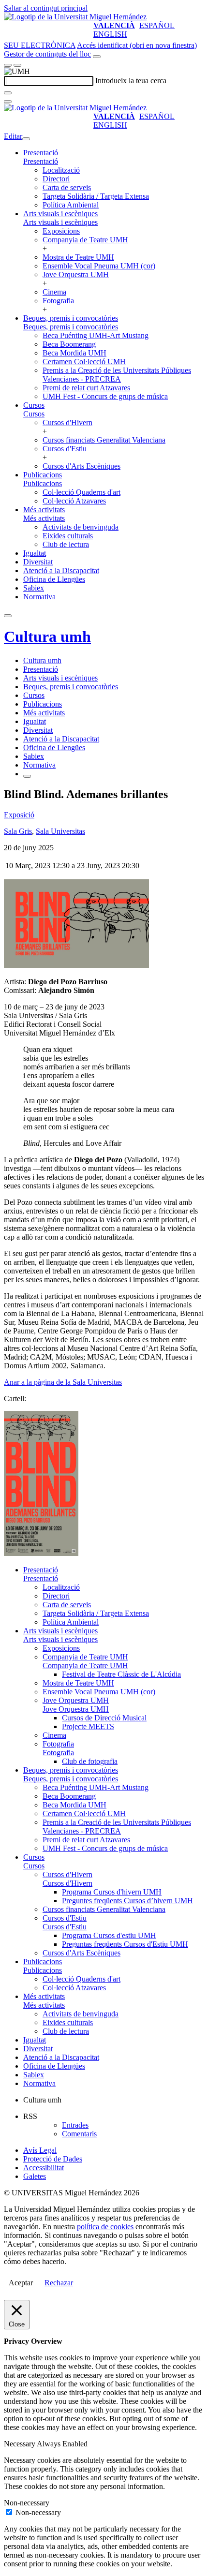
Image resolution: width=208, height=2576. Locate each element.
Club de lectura (66, 544)
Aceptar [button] (21, 2283)
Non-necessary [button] (27, 2503)
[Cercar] (8, 93)
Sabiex (34, 588)
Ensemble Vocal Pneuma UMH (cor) (99, 266)
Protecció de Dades (53, 2159)
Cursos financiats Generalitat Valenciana (104, 440)
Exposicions (61, 231)
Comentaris (79, 2134)
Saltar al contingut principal (46, 8)
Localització (61, 170)
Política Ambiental (71, 205)
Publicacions (43, 475)
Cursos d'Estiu (65, 449)
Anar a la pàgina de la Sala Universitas (63, 1382)
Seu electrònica (40, 45)
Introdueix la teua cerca (131, 81)
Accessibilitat (44, 2168)
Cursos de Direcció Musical (104, 1718)
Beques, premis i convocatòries (71, 318)
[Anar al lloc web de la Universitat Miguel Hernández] (75, 17)
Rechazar (59, 2283)
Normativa (39, 597)
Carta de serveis (67, 187)
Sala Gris (18, 831)
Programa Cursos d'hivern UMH (112, 1892)
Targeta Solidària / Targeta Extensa (96, 196)
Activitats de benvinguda (81, 527)
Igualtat (35, 553)
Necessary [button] (20, 2444)
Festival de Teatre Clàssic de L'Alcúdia (121, 1674)
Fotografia (58, 301)
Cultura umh (47, 637)
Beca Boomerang (69, 344)
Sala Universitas (60, 831)
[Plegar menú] (26, 139)
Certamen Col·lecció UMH (84, 362)
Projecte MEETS (88, 1726)
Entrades (75, 2125)
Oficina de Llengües (54, 579)
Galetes (35, 2176)
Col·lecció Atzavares (74, 501)
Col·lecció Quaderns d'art (82, 492)
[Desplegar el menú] (17, 65)
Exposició (19, 815)
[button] (41, 161)
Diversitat (38, 562)
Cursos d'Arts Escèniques (82, 466)
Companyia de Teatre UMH (85, 240)
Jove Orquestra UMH (76, 274)
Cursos (34, 405)
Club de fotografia (90, 1761)
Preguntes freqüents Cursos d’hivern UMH (127, 1901)
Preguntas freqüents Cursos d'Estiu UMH (125, 1944)
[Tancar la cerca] (8, 102)
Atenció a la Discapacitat (61, 570)
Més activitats (44, 510)
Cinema (54, 292)
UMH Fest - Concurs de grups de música (105, 396)
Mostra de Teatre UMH (78, 257)
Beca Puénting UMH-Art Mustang (96, 335)
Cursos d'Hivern (67, 422)
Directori (56, 179)
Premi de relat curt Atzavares (86, 388)
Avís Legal (40, 2150)
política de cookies (105, 2227)
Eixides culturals (68, 536)
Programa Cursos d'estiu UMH (109, 1935)
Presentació (41, 153)
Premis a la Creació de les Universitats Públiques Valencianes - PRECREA (117, 375)
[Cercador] (97, 57)
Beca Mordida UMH (74, 353)
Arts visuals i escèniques (60, 214)
